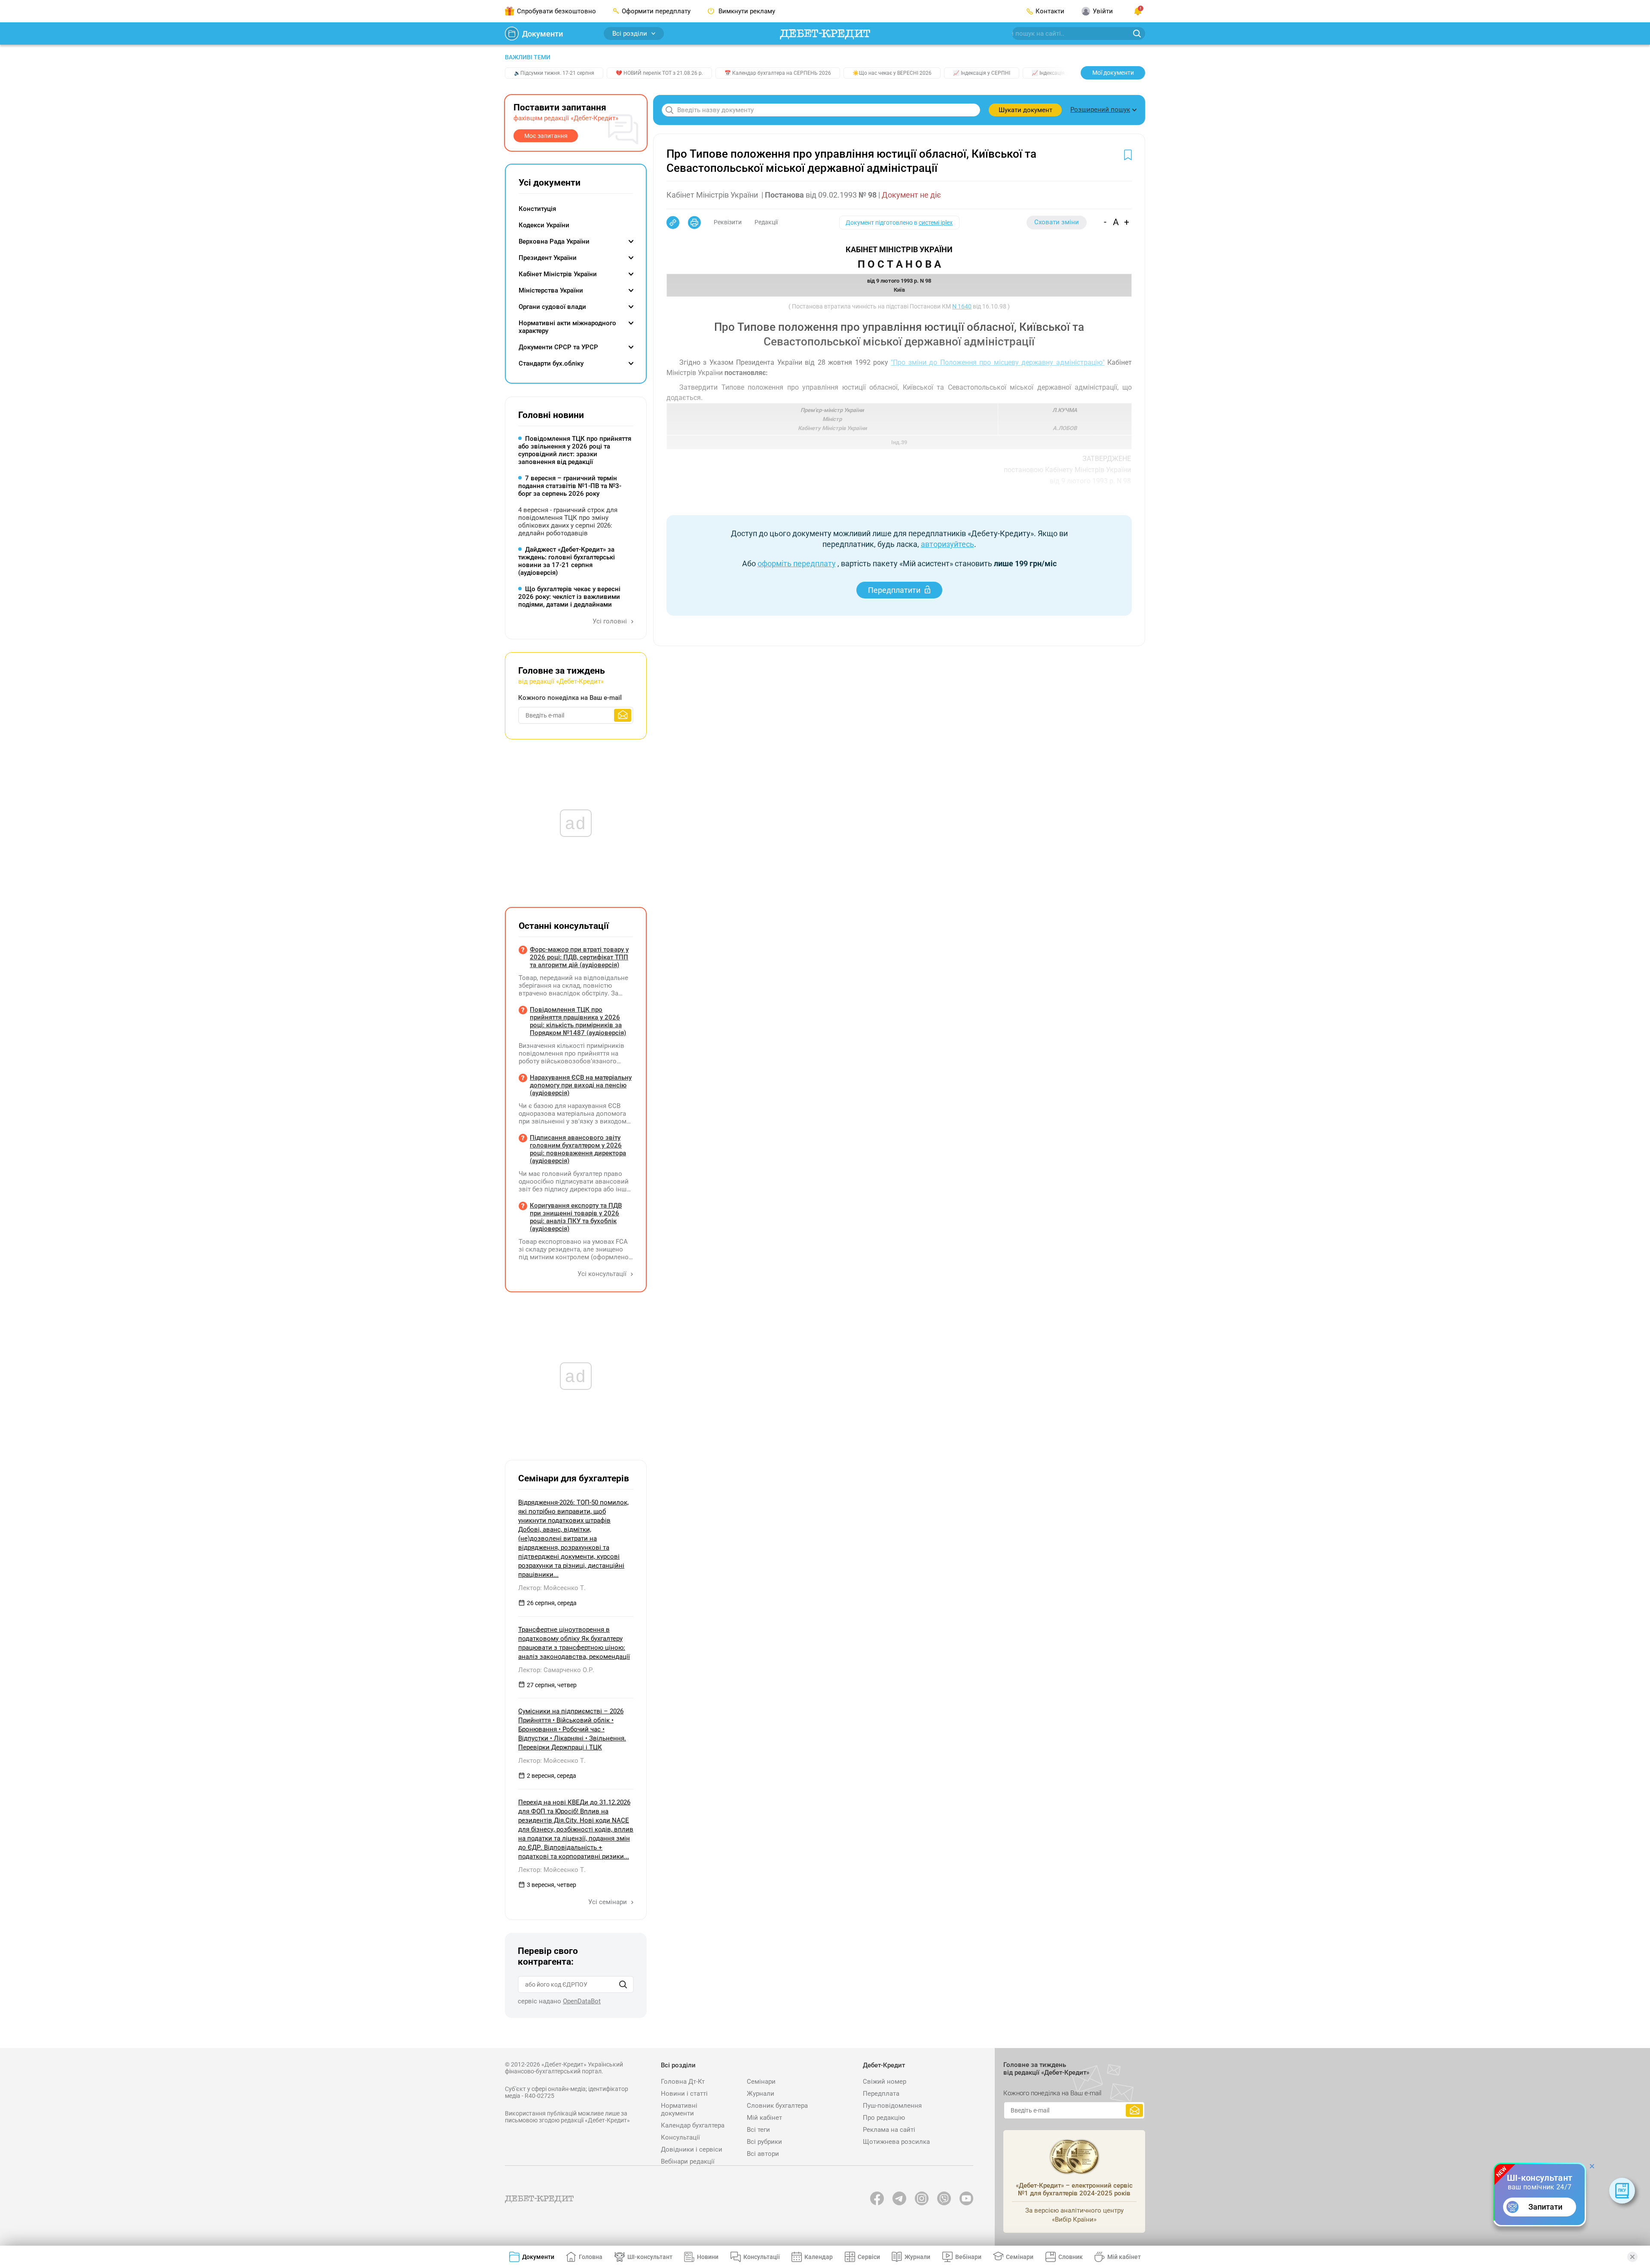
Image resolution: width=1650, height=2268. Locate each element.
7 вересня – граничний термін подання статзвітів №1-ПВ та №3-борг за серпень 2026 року (570, 486)
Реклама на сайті (889, 2130)
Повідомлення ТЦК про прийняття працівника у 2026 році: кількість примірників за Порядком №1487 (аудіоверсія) (578, 1021)
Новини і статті (684, 2094)
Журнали (761, 2094)
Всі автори (763, 2154)
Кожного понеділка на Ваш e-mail (570, 698)
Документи (542, 34)
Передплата (881, 2094)
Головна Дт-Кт (683, 2082)
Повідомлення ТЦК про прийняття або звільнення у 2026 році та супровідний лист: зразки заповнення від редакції (575, 450)
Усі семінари (608, 1902)
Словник (1071, 2257)
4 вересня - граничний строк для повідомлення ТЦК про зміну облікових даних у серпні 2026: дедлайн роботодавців (568, 522)
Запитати (1545, 2207)
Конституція (537, 209)
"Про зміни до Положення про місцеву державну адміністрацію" (998, 362)
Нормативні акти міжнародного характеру (567, 327)
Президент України (548, 258)
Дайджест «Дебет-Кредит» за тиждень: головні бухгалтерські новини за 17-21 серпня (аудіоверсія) (567, 561)
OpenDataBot (582, 2001)
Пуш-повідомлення (892, 2106)
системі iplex (936, 223)
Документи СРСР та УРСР (558, 347)
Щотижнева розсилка (896, 2142)
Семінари (761, 2082)
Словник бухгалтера (777, 2106)
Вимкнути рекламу (746, 11)
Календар (819, 2257)
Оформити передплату (656, 11)
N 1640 (962, 306)
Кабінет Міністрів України (558, 274)
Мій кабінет (764, 2118)
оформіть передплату (797, 563)
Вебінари (968, 2257)
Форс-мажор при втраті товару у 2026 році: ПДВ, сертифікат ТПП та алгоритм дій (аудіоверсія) (579, 957)
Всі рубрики (764, 2142)
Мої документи (1113, 73)
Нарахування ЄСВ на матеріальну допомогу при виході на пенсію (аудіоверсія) (581, 1085)
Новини (708, 2257)
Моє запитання (546, 136)
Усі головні (611, 621)
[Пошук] (623, 1984)
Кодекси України (544, 225)
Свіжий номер (885, 2082)
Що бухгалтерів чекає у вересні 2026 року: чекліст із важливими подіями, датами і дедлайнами (569, 597)
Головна (591, 2257)
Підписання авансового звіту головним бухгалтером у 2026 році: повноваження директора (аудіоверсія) (578, 1149)
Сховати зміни (1057, 222)
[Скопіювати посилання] (673, 223)
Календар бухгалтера (693, 2125)
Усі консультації (603, 1274)
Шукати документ (1025, 110)
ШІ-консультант (650, 2257)
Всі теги (758, 2130)
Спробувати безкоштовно (556, 11)
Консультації (680, 2137)
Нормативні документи (679, 2109)
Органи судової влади (552, 307)
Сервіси (869, 2257)
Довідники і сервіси (692, 2149)
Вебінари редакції (688, 2161)
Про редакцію (884, 2118)
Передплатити (894, 590)
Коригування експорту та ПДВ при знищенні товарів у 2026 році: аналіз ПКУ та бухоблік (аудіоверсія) (576, 1217)
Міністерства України (551, 290)
